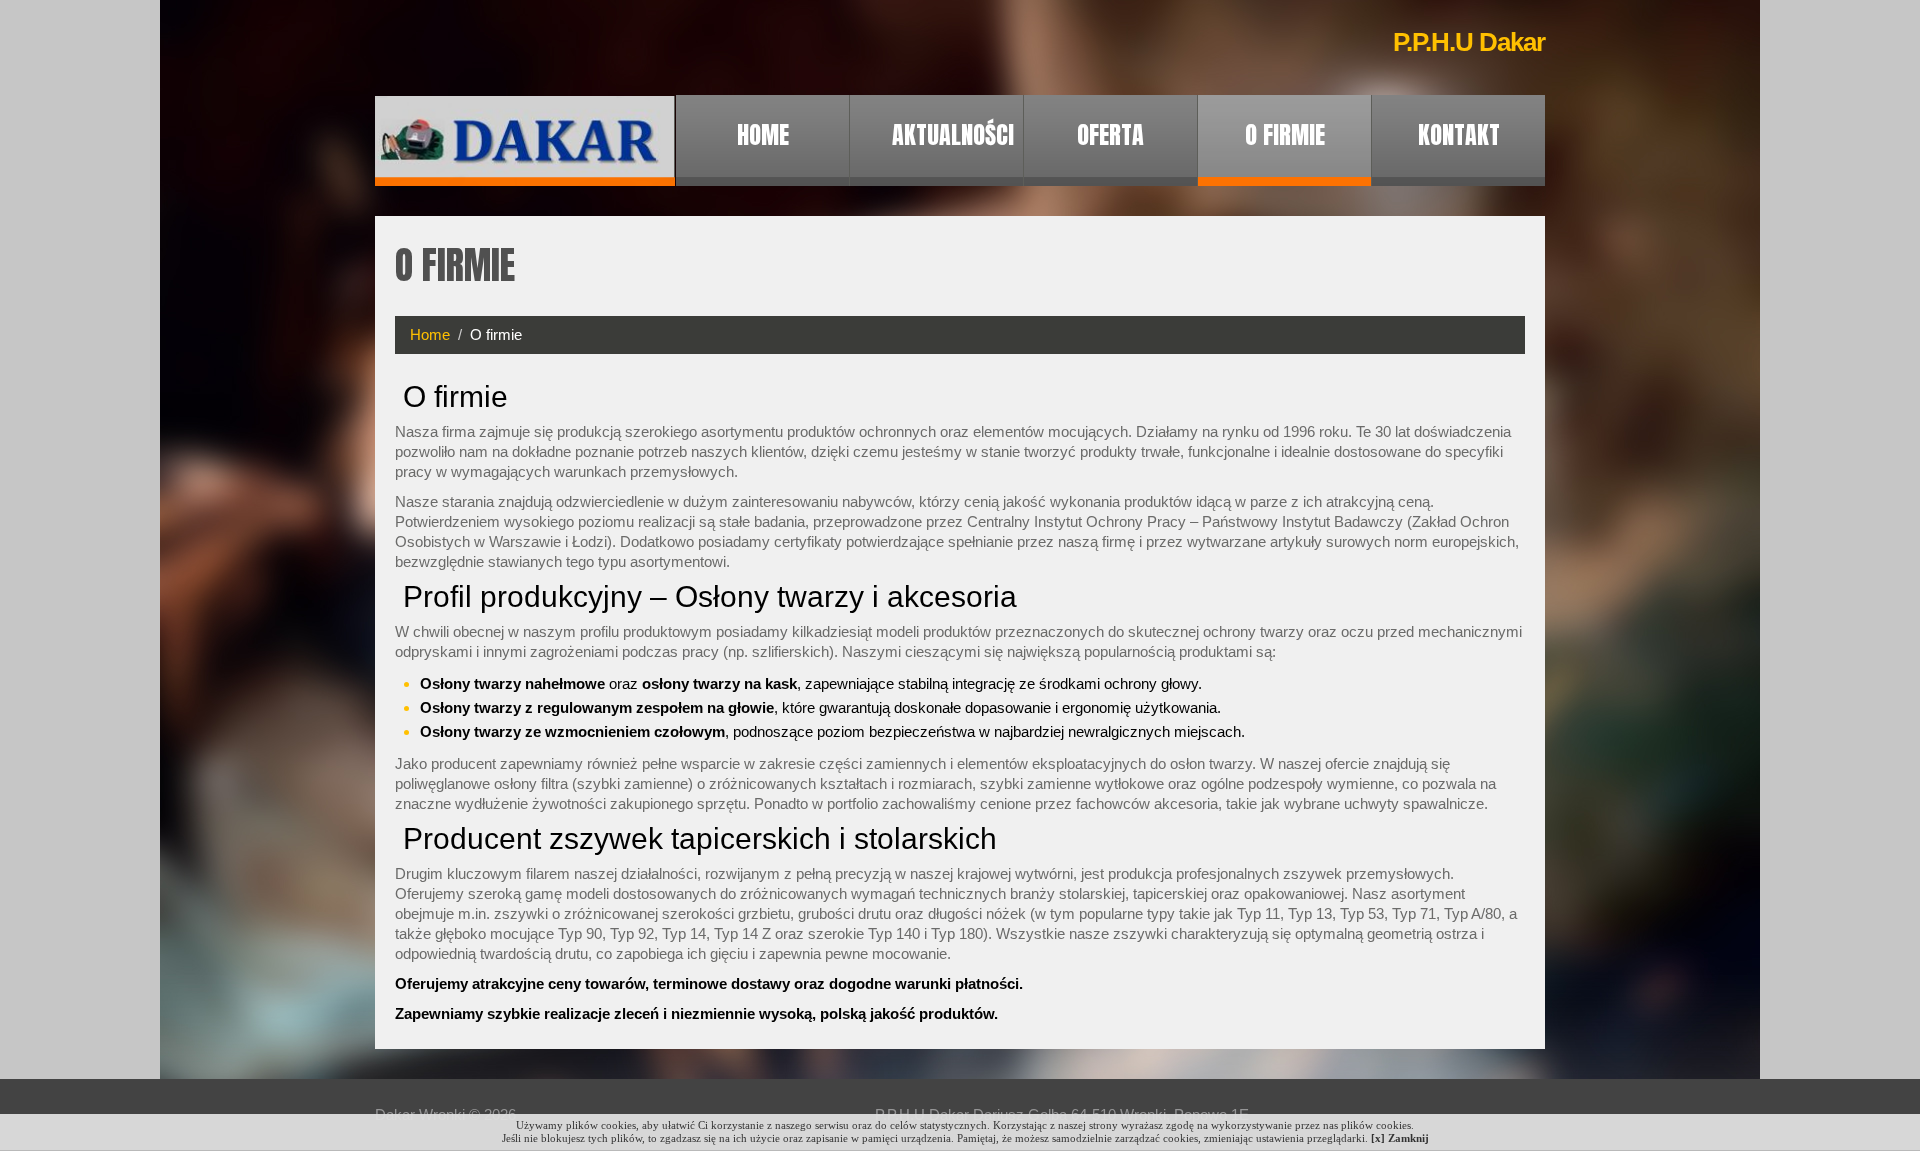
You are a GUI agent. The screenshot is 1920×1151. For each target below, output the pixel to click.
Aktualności (953, 135)
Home (763, 135)
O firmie (1285, 135)
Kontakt (1459, 135)
